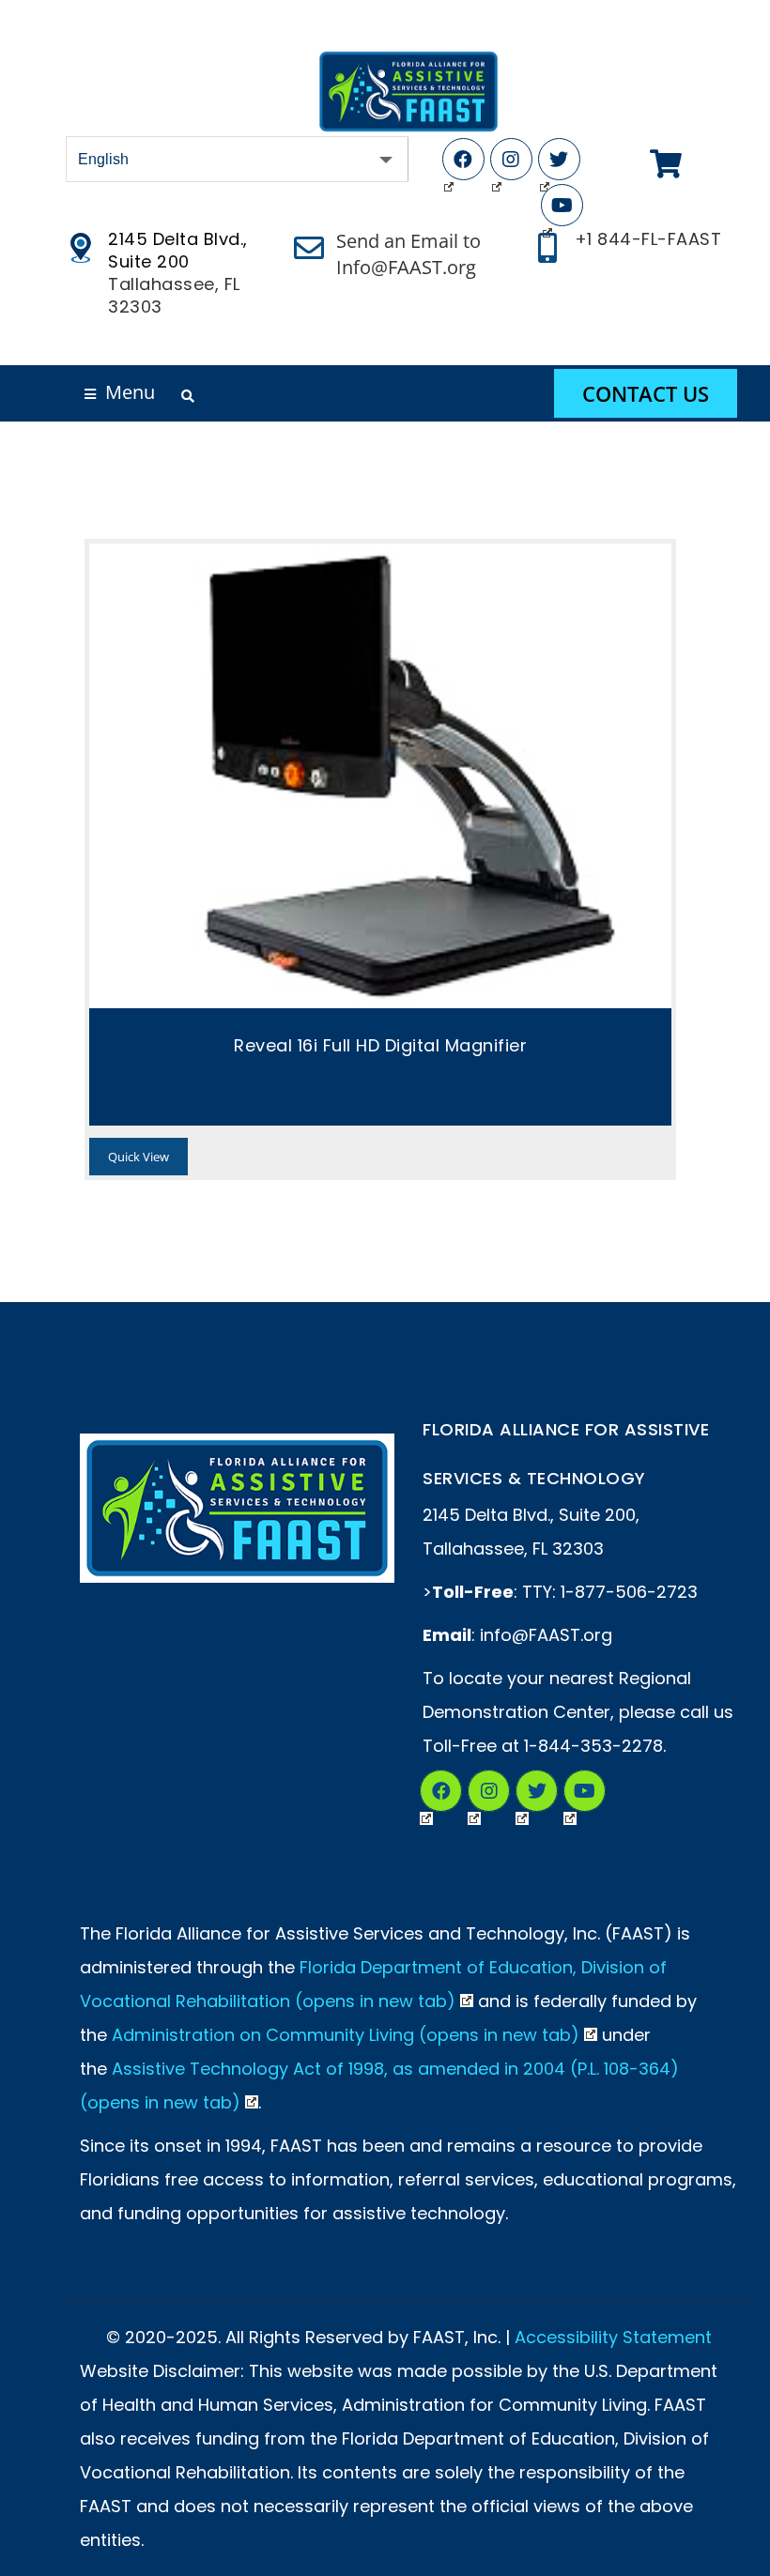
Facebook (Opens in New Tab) (463, 159)
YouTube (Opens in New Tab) (562, 205)
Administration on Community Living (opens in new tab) (346, 2035)
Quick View (139, 1157)
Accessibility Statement (613, 2337)
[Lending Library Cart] (666, 164)
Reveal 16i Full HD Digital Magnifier (380, 1045)
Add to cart (381, 776)
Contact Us (646, 393)
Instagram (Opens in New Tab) (511, 159)
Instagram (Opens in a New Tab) (489, 1791)
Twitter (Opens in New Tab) (559, 159)
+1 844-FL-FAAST (648, 239)
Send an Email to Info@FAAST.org (408, 254)
